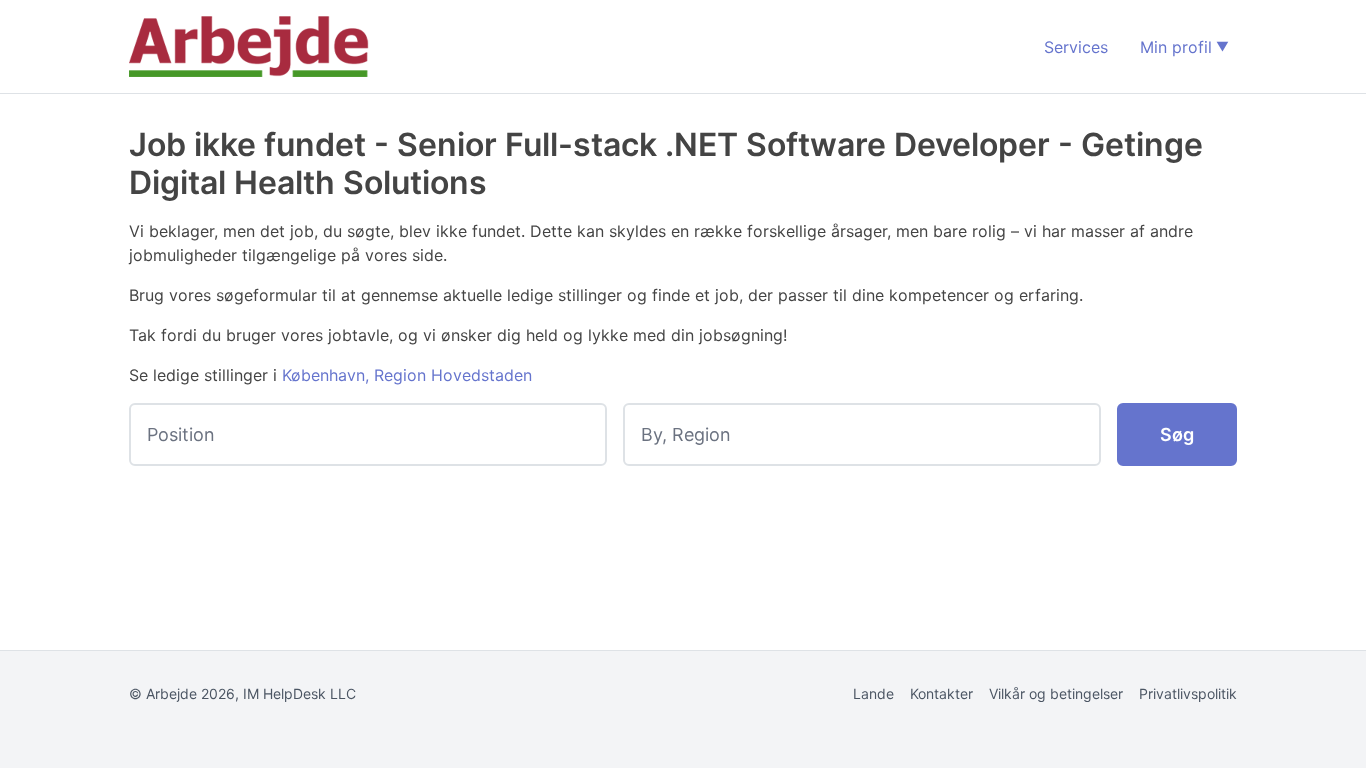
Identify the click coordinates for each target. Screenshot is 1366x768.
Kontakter (941, 693)
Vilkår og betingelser (1056, 693)
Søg (1177, 434)
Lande (873, 693)
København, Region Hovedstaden (407, 375)
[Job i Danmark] (249, 46)
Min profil (1176, 47)
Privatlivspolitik (1188, 693)
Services (1076, 47)
